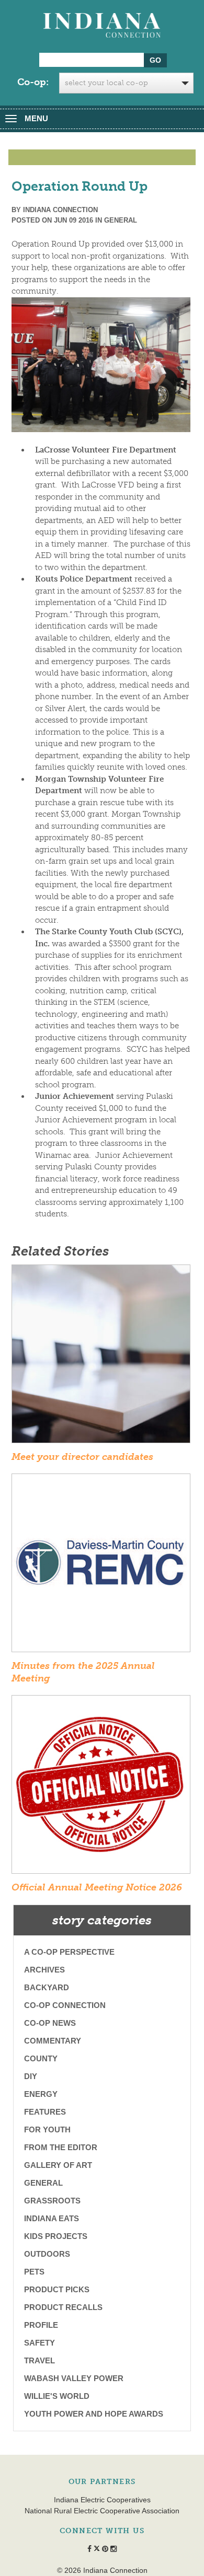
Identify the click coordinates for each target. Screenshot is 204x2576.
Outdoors (47, 2254)
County (41, 2058)
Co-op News (50, 2023)
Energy (41, 2094)
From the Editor (61, 2147)
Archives (44, 1970)
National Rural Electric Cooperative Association (102, 2511)
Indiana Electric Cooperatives (102, 2500)
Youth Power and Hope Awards (94, 2414)
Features (45, 2112)
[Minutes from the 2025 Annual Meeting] (101, 1567)
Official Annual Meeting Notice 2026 (97, 1887)
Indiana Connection (60, 210)
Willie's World (57, 2396)
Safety (39, 2343)
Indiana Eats (52, 2218)
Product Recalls (63, 2307)
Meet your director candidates (82, 1457)
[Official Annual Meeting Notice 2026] (101, 1788)
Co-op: (33, 82)
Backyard (47, 1987)
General (121, 220)
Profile (41, 2325)
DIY (31, 2076)
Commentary (53, 2041)
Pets (34, 2272)
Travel (39, 2360)
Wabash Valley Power (74, 2378)
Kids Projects (56, 2236)
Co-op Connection (65, 2005)
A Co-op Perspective (69, 1952)
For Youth (47, 2130)
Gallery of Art (58, 2165)
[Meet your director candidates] (101, 1357)
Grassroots (52, 2201)
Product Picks (57, 2289)
